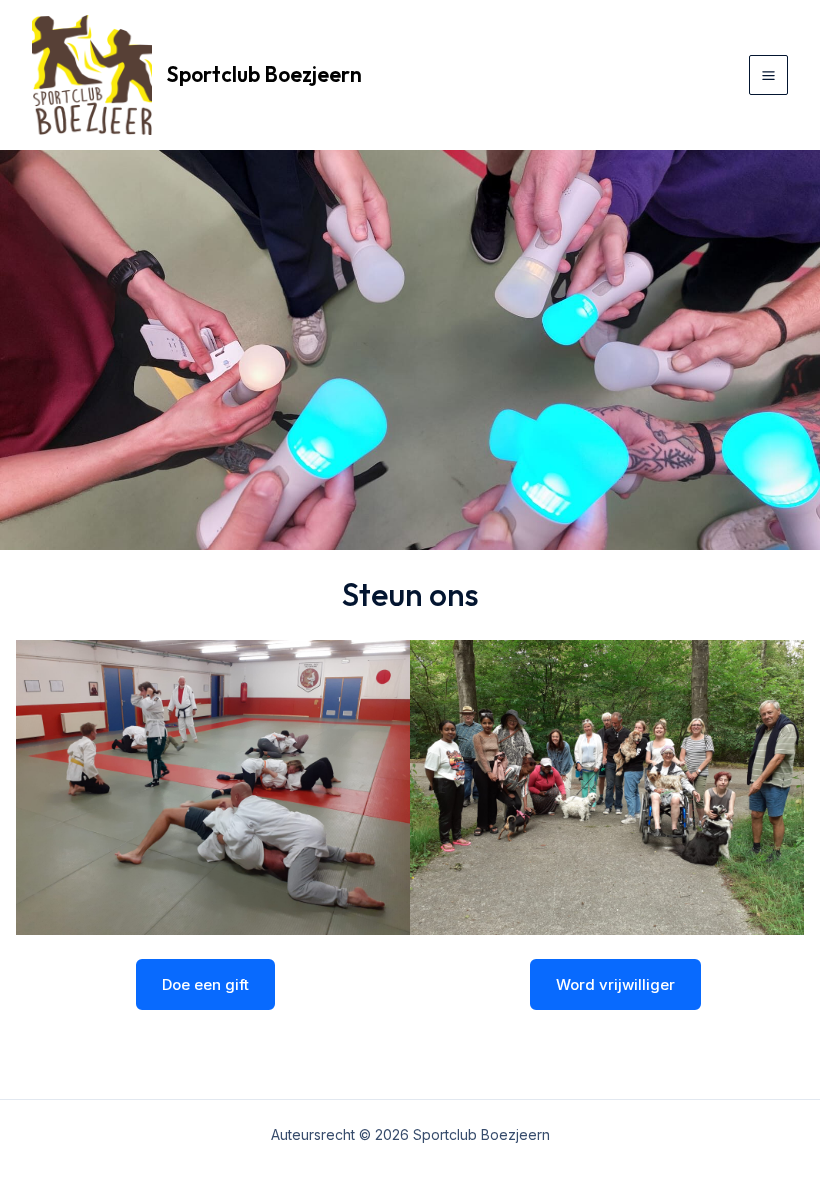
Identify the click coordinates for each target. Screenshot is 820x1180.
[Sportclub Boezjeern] (92, 75)
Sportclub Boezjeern (264, 74)
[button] (205, 984)
